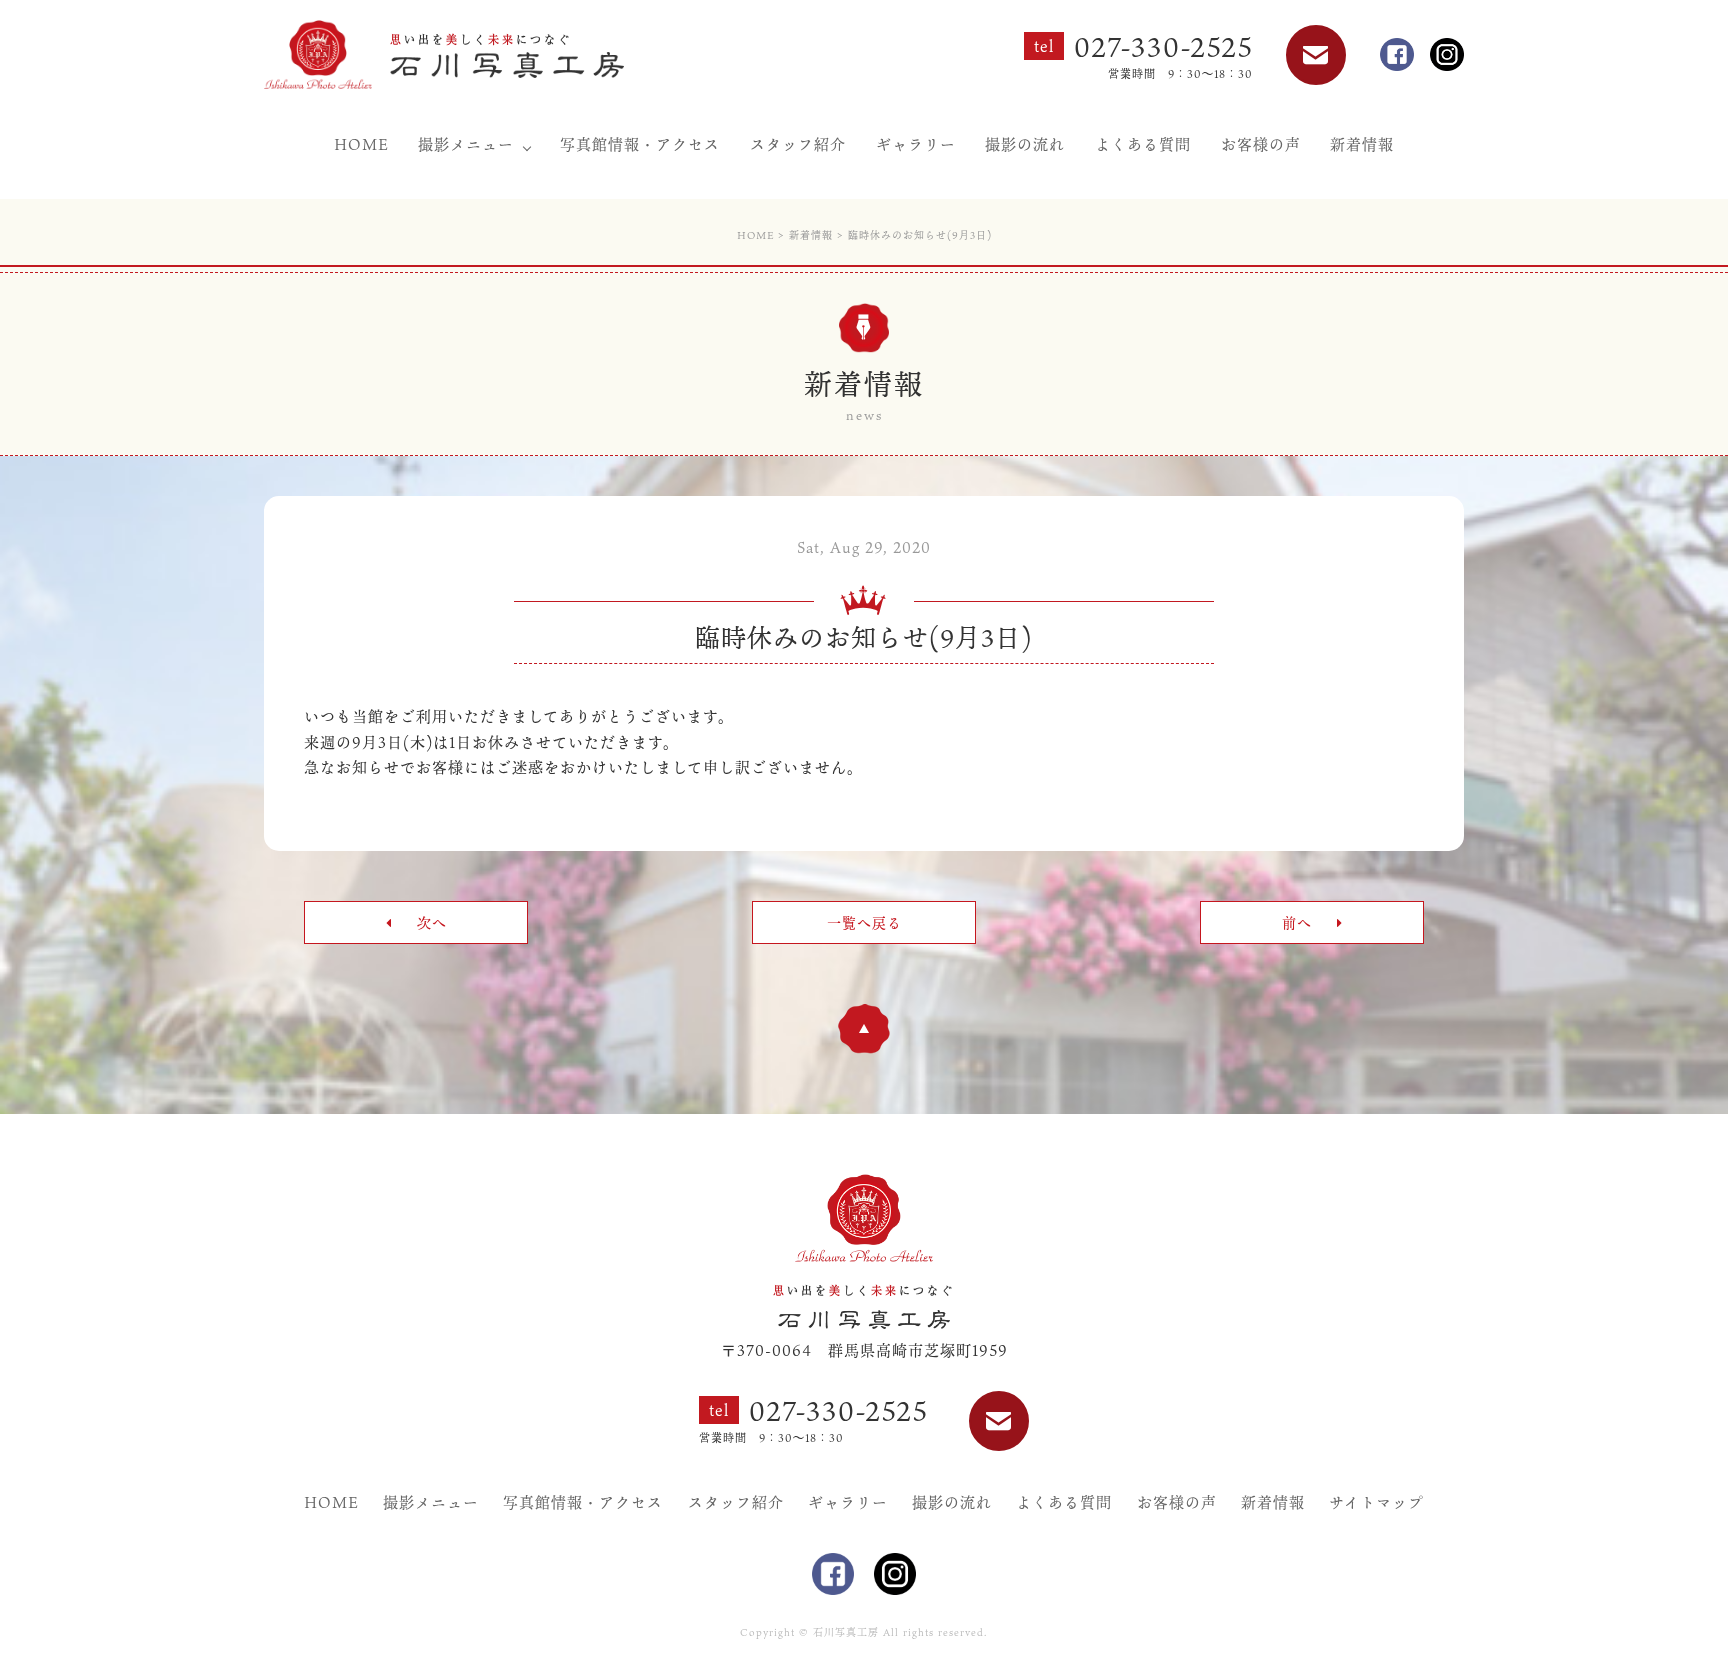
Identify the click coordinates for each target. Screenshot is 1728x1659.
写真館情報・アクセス (640, 144)
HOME (361, 144)
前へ (1299, 922)
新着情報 (1362, 144)
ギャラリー (916, 144)
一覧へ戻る (864, 922)
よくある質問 (1143, 144)
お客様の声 (1261, 144)
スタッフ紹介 (798, 144)
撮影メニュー (466, 144)
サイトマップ (1376, 1502)
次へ (429, 922)
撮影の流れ (1025, 144)
